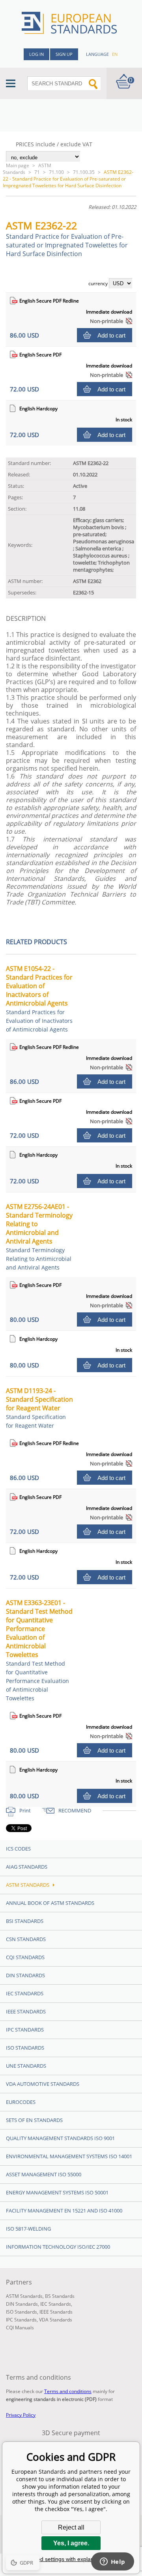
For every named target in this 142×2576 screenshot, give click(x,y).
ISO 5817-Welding (28, 2229)
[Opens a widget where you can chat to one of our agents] (112, 2562)
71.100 (56, 172)
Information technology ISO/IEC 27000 (58, 2247)
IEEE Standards (26, 2011)
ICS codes (18, 1849)
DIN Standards (25, 1975)
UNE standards (26, 2066)
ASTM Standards (27, 169)
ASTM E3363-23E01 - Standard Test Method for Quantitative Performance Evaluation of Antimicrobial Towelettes (39, 1650)
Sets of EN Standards (34, 2120)
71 (37, 172)
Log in (36, 54)
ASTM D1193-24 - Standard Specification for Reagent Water (39, 1408)
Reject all (71, 2527)
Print (25, 1810)
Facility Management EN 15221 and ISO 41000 (64, 2211)
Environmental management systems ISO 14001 (69, 2156)
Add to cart (111, 335)
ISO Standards (25, 2048)
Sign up (64, 54)
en (115, 54)
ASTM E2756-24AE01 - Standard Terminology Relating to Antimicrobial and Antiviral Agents (39, 1237)
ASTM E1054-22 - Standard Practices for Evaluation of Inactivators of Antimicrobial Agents (39, 999)
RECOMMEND (75, 1810)
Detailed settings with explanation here (71, 2559)
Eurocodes (21, 2102)
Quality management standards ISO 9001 (60, 2138)
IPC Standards (25, 2030)
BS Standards (60, 2296)
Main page (18, 165)
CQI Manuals (20, 2328)
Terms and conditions (68, 2391)
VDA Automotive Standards (43, 2084)
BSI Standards (25, 1921)
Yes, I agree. (71, 2543)
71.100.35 (84, 172)
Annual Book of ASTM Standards (50, 1903)
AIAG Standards (27, 1867)
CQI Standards (25, 1957)
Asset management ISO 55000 (44, 2174)
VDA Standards (56, 2320)
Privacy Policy (21, 2415)
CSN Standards (26, 1939)
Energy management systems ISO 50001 (57, 2192)
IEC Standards (25, 1993)
